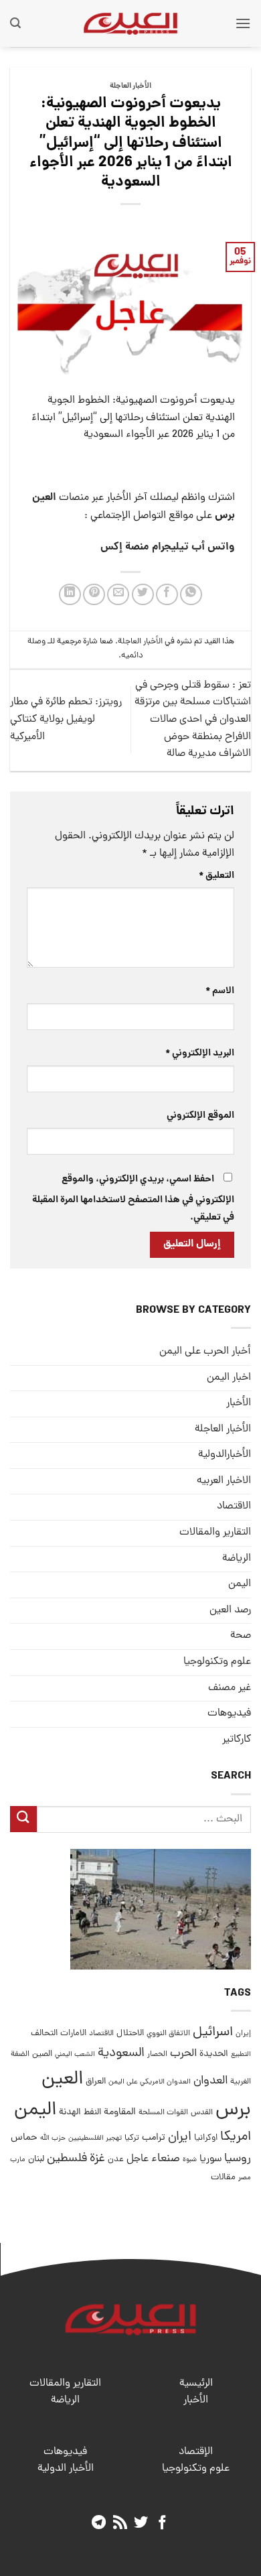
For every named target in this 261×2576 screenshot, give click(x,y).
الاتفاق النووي (168, 2034)
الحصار (157, 2055)
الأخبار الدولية (66, 2469)
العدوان (210, 2081)
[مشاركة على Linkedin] (70, 595)
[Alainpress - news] (130, 23)
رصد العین (230, 1610)
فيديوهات (229, 1714)
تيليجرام (170, 547)
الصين (42, 2054)
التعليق (216, 876)
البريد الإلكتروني (200, 1053)
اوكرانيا (206, 2138)
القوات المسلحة (163, 2113)
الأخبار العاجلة (130, 86)
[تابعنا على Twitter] (141, 2523)
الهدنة (70, 2113)
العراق (96, 2082)
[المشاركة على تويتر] (143, 595)
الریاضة (237, 1559)
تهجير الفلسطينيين (95, 2138)
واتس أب (213, 547)
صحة (241, 1636)
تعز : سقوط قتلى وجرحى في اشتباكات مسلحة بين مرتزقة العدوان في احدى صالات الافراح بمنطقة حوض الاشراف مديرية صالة (193, 720)
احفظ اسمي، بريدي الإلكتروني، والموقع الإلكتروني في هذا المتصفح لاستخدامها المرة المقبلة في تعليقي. (133, 1199)
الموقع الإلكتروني (200, 1116)
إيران (243, 2034)
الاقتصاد (234, 1506)
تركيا (132, 2138)
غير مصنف (230, 1688)
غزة (97, 2159)
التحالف (44, 2034)
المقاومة (120, 2112)
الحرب (183, 2054)
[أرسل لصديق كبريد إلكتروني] (118, 595)
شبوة (190, 2160)
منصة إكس (125, 547)
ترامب (154, 2138)
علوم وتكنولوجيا (217, 1662)
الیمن (240, 1584)
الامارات (73, 2034)
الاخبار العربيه (224, 1481)
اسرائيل (213, 2033)
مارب (18, 2160)
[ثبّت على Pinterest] (94, 595)
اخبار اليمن (229, 1378)
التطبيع (241, 2055)
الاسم (220, 991)
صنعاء (166, 2159)
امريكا (236, 2137)
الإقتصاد (196, 2452)
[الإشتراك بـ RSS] (120, 2523)
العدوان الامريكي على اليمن (150, 2082)
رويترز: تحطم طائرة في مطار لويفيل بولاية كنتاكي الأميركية (66, 719)
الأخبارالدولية (225, 1455)
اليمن (35, 2111)
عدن (116, 2160)
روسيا (238, 2159)
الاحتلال (130, 2034)
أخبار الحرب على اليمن (205, 1352)
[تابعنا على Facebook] (162, 2523)
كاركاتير (237, 1740)
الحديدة (214, 2054)
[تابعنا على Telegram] (99, 2523)
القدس (202, 2113)
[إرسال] (23, 1819)
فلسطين (67, 2159)
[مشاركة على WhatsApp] (191, 595)
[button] (243, 23)
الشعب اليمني (75, 2055)
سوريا (210, 2160)
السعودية (121, 2054)
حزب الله (53, 2138)
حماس (24, 2138)
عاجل (138, 2159)
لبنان (36, 2160)
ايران (180, 2137)
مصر (245, 2178)
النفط (92, 2113)
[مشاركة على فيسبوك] (167, 595)
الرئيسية (196, 2384)
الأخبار (239, 1403)
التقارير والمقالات (215, 1533)
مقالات (223, 2178)
